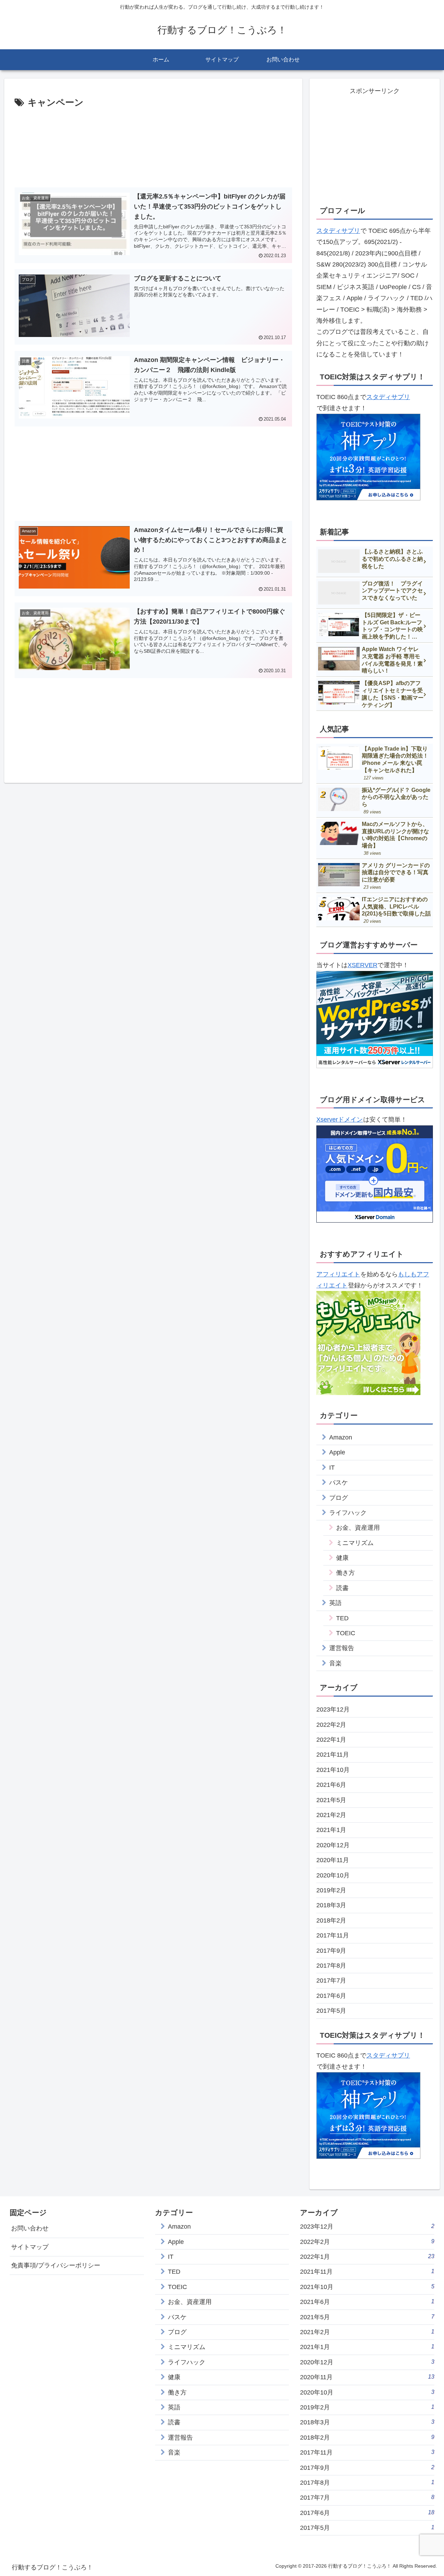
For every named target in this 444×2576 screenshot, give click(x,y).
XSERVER (362, 965)
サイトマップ (30, 2247)
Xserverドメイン (340, 1120)
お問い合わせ (30, 2228)
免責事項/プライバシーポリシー (56, 2265)
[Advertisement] (153, 146)
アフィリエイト (338, 1274)
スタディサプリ (338, 231)
